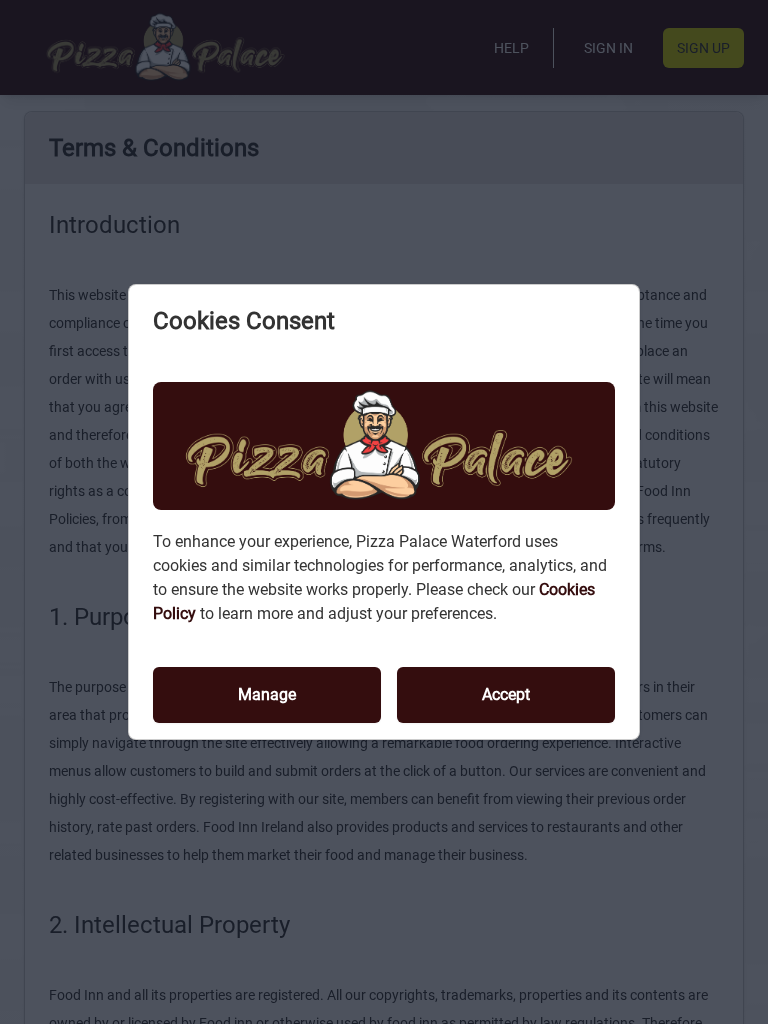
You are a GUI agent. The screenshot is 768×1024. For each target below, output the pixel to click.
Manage (267, 694)
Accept (506, 694)
